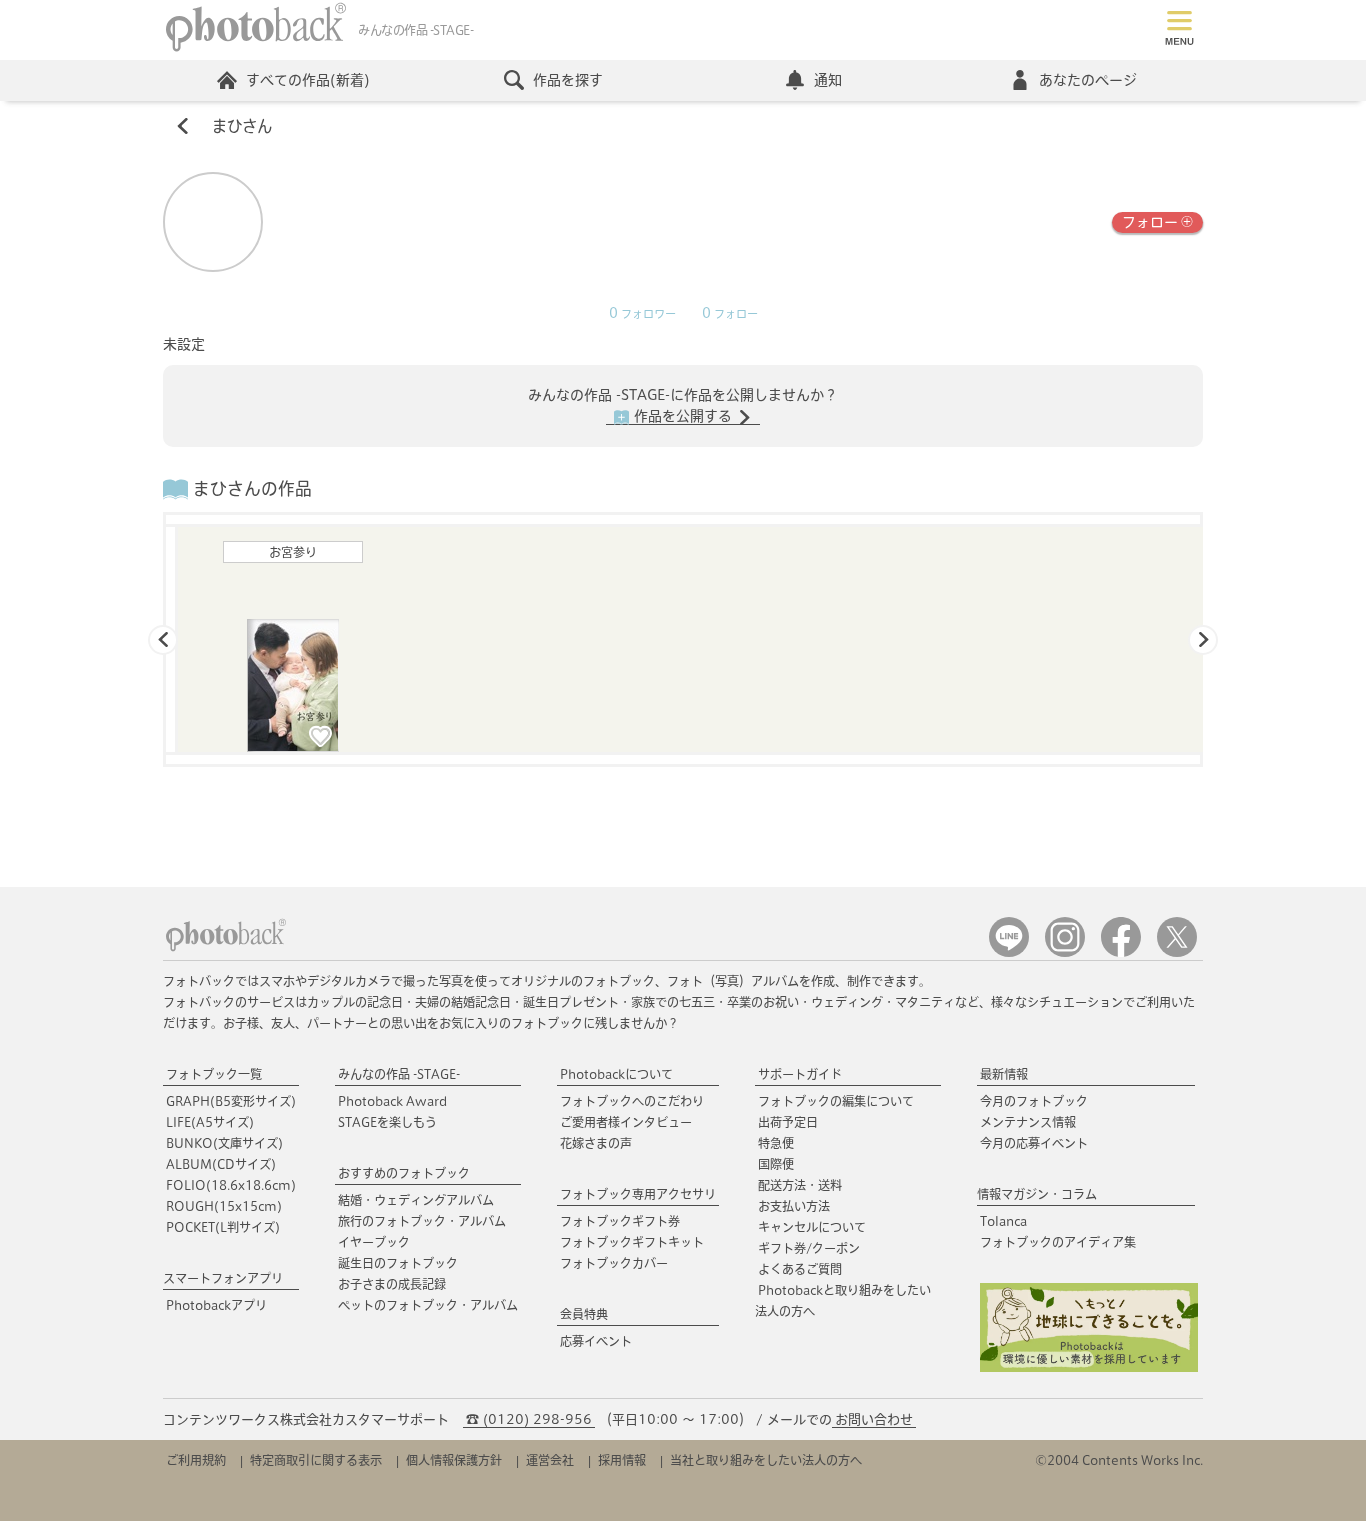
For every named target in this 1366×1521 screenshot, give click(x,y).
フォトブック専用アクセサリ (638, 1194)
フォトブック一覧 (214, 1074)
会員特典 (584, 1314)
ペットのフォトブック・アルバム (428, 1305)
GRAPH (231, 1101)
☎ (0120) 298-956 (529, 1419)
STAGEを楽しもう (387, 1122)
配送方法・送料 (800, 1185)
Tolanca (1003, 1221)
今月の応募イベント (1034, 1143)
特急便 (776, 1143)
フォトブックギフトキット (632, 1242)
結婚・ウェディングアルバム (416, 1200)
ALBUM (221, 1164)
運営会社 (550, 1460)
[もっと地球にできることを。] (1089, 1367)
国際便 (776, 1164)
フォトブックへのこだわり (632, 1101)
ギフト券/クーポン (809, 1248)
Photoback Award (392, 1101)
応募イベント (596, 1341)
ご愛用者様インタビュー (626, 1122)
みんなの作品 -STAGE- (399, 1074)
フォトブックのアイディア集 (1058, 1242)
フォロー (1150, 222)
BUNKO (224, 1143)
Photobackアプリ (216, 1305)
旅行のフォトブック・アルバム (422, 1221)
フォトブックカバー (614, 1263)
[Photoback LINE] (1009, 952)
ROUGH (224, 1206)
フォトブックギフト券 (620, 1221)
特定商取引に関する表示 (316, 1460)
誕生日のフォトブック (398, 1263)
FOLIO (231, 1185)
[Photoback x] (1177, 952)
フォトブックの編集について (836, 1101)
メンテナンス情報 (1028, 1122)
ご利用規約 (196, 1460)
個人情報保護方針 (454, 1460)
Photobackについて (616, 1074)
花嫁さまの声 (596, 1143)
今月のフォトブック (1034, 1101)
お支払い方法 (794, 1206)
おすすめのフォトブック (404, 1173)
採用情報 (622, 1460)
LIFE (210, 1122)
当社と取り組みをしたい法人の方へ (766, 1460)
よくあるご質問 (800, 1269)
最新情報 (1004, 1074)
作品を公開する (683, 416)
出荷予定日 (788, 1122)
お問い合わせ (874, 1419)
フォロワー (642, 314)
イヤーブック (374, 1242)
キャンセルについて (812, 1227)
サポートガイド (800, 1074)
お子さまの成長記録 (392, 1284)
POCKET (223, 1227)
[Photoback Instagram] (1065, 952)
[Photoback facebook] (1121, 952)
